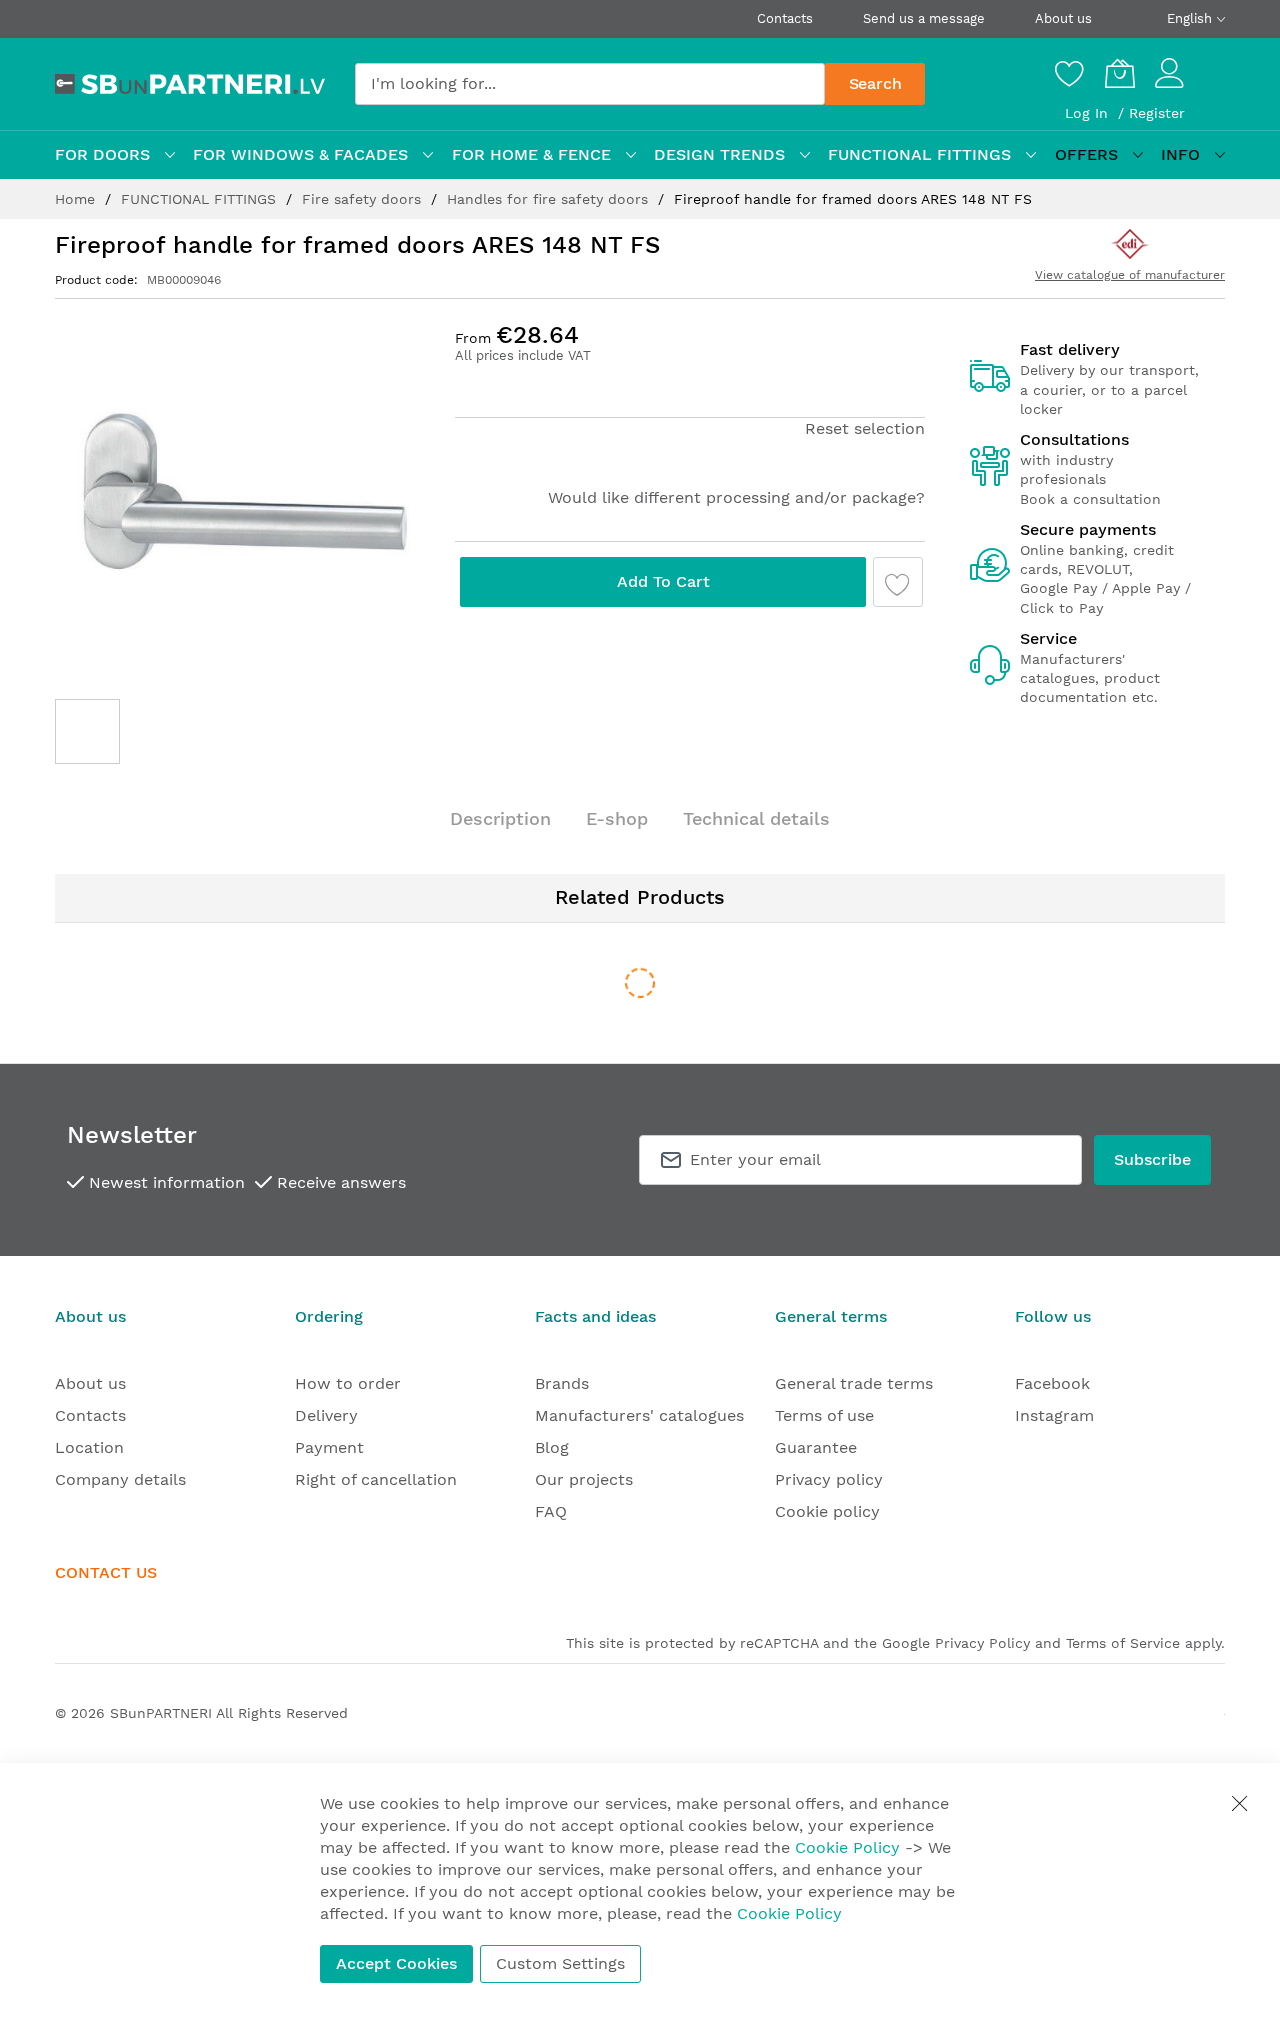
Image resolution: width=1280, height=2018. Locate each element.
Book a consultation (1090, 499)
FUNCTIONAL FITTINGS (201, 199)
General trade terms (854, 1383)
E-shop (617, 818)
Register (1157, 113)
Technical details (756, 818)
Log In (1089, 113)
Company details (120, 1479)
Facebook (1052, 1383)
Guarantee (816, 1447)
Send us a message (924, 18)
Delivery (326, 1415)
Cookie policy (827, 1511)
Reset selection (865, 428)
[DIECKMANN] (1129, 244)
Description (500, 818)
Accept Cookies (396, 1963)
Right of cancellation (376, 1479)
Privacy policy (829, 1479)
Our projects (584, 1479)
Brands (562, 1383)
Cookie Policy (847, 1847)
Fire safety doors (364, 199)
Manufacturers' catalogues (639, 1415)
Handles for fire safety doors (550, 199)
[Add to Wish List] (898, 582)
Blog (552, 1447)
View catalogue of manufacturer (1130, 275)
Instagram (1054, 1415)
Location (89, 1447)
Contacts (785, 18)
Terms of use (824, 1415)
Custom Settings (560, 1963)
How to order (348, 1383)
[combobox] (590, 84)
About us (1063, 18)
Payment (329, 1447)
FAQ (551, 1511)
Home (77, 199)
